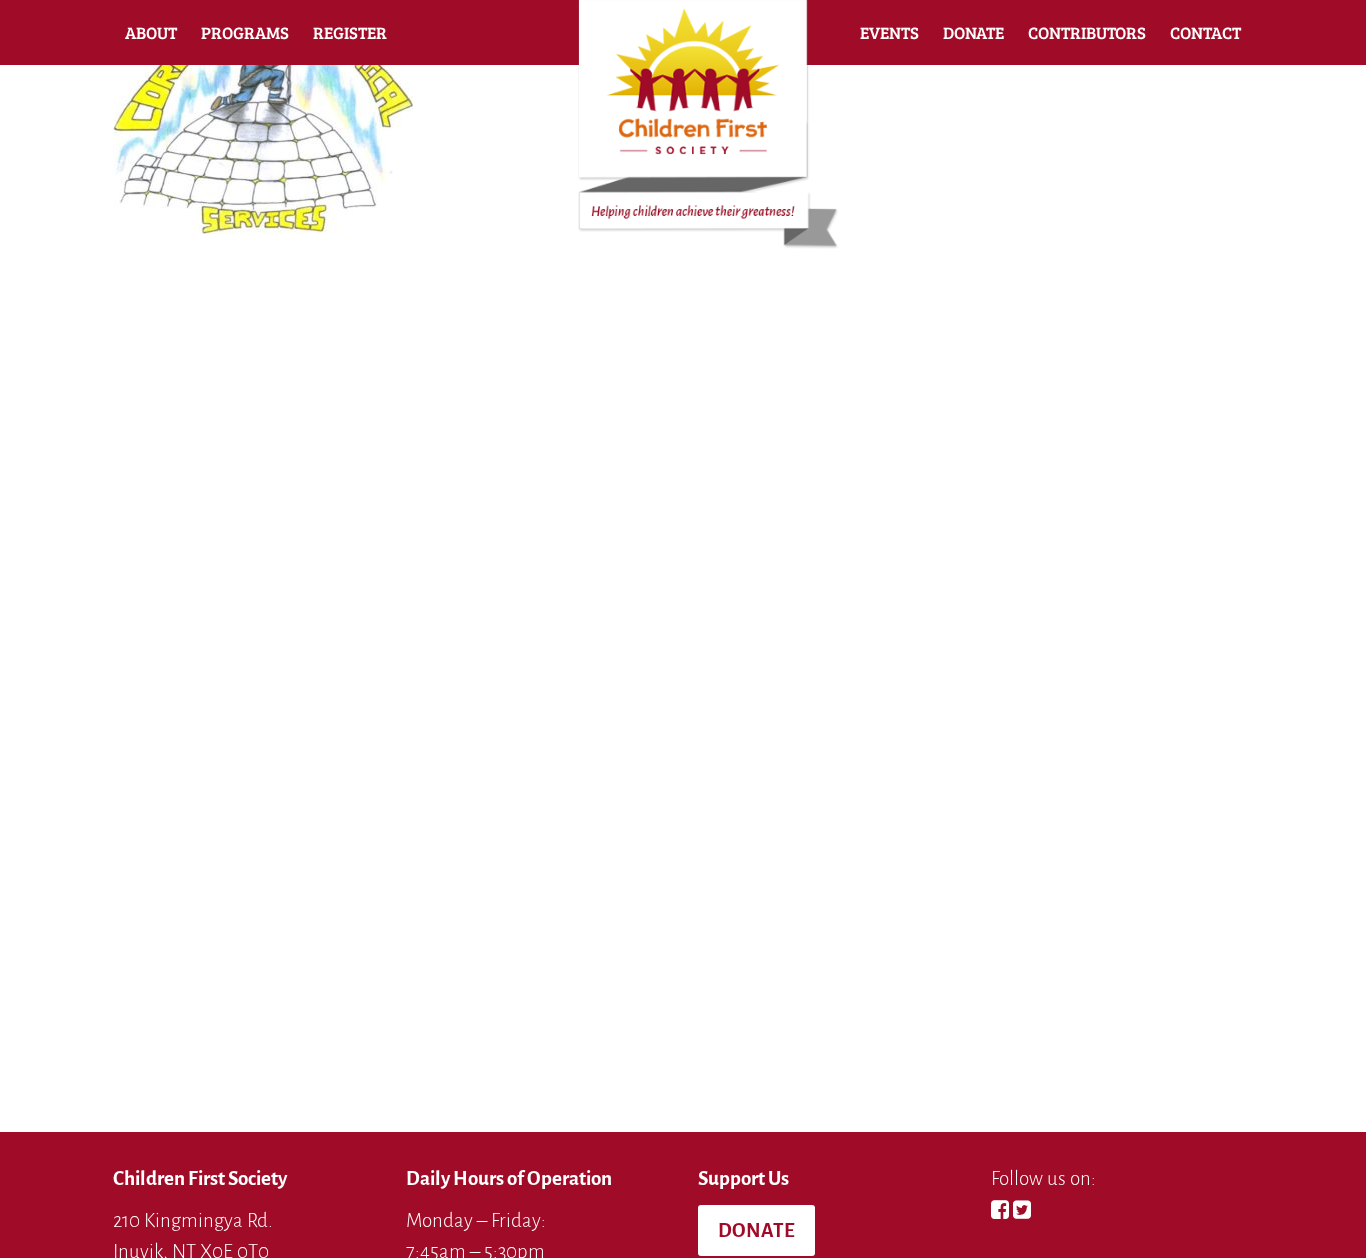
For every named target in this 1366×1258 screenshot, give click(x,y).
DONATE (756, 1230)
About (151, 32)
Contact (1205, 32)
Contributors (1087, 32)
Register (350, 32)
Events (889, 32)
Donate (973, 32)
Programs (245, 32)
